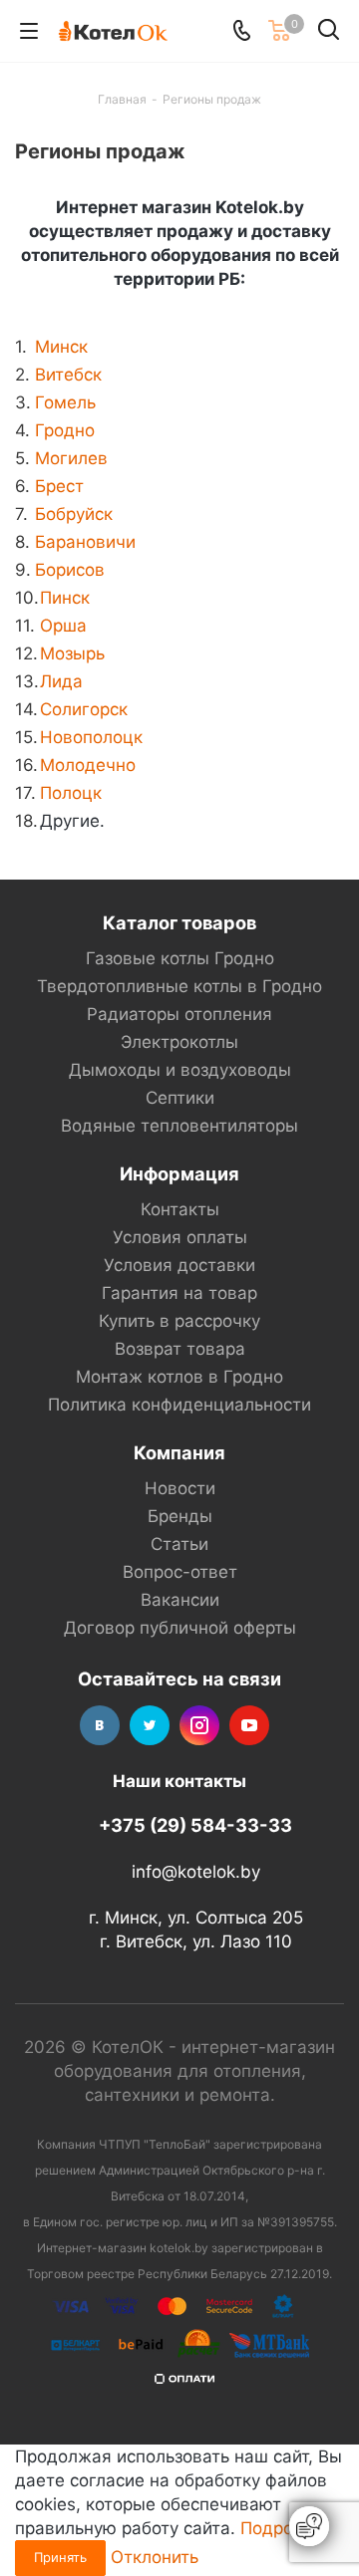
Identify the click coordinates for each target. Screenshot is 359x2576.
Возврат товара (180, 1349)
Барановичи (85, 542)
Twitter (150, 1725)
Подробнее (287, 2528)
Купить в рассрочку (179, 1321)
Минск (61, 347)
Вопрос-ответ (180, 1572)
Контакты (180, 1209)
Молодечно (88, 765)
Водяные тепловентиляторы (179, 1126)
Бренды (180, 1516)
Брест (59, 486)
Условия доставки (179, 1265)
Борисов (70, 570)
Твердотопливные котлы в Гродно (179, 986)
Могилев (71, 458)
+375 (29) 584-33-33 (195, 1825)
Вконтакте (100, 1725)
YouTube (249, 1725)
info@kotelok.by (196, 1872)
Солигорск (84, 709)
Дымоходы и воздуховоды (180, 1070)
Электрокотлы (179, 1042)
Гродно (65, 430)
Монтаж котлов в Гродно (179, 1377)
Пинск (65, 598)
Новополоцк (91, 737)
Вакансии (180, 1600)
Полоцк (71, 793)
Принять (60, 2557)
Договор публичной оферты (180, 1628)
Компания (179, 1452)
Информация (179, 1173)
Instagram (199, 1725)
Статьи (179, 1544)
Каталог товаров (179, 922)
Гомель (65, 402)
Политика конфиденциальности (179, 1405)
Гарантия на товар (179, 1293)
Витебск (68, 375)
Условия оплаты (180, 1237)
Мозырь (72, 653)
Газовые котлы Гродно (180, 958)
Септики (180, 1098)
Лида (61, 681)
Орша (63, 626)
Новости (180, 1488)
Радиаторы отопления (179, 1014)
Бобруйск (74, 514)
